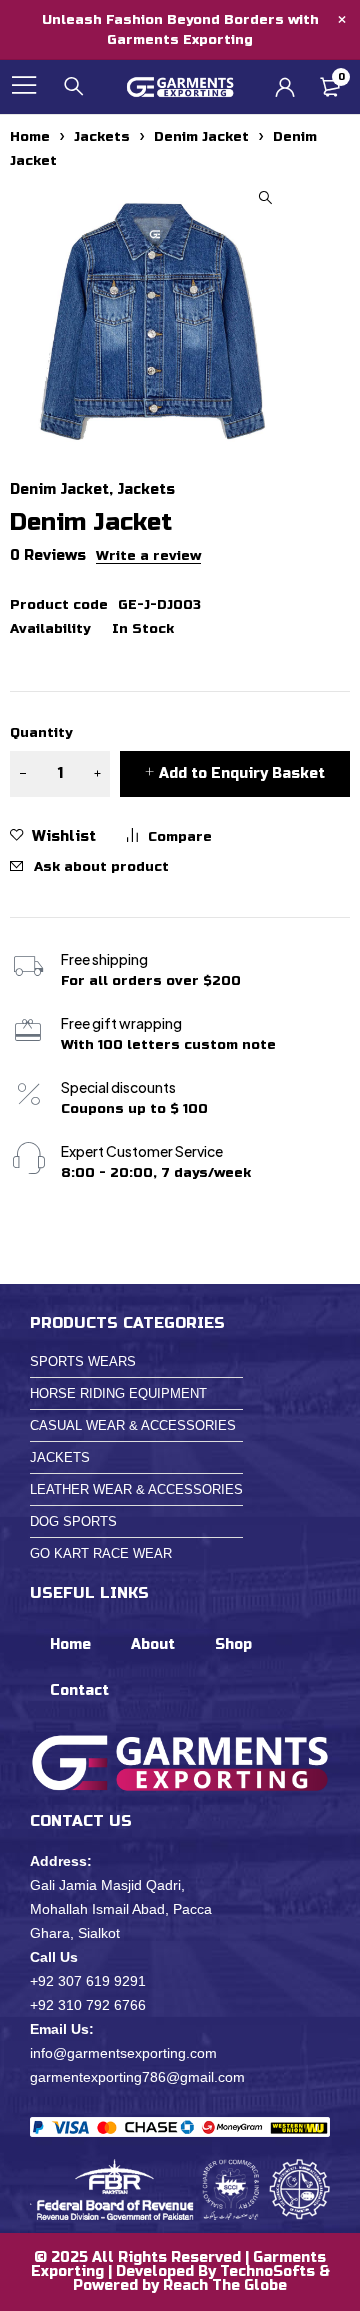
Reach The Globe (225, 2285)
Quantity (41, 733)
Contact (79, 1690)
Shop (233, 1644)
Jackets (102, 137)
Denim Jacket (201, 137)
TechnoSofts (267, 2271)
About (153, 1644)
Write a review (148, 556)
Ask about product (101, 867)
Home (30, 137)
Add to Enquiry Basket (242, 773)
